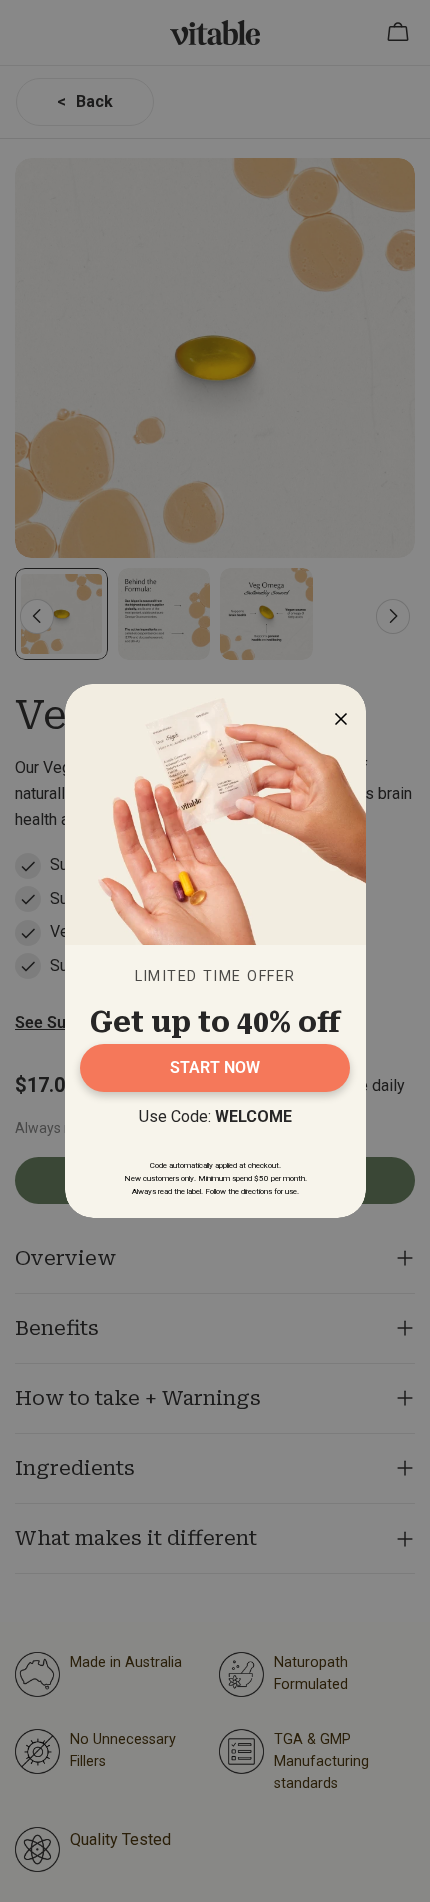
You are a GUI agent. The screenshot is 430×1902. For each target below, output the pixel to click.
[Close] (336, 714)
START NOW (215, 1067)
